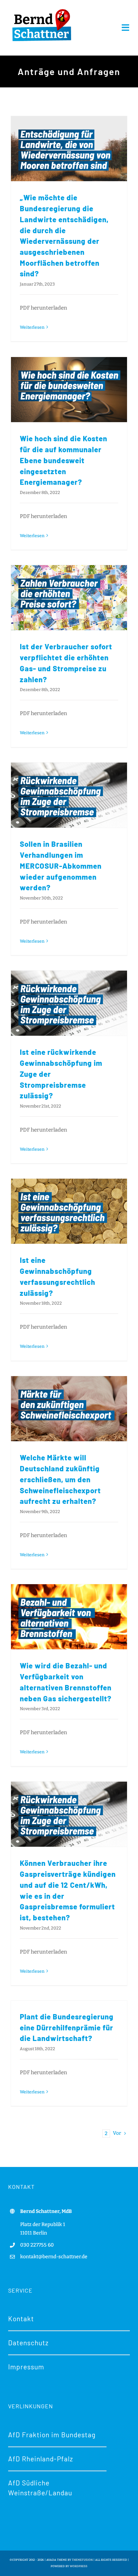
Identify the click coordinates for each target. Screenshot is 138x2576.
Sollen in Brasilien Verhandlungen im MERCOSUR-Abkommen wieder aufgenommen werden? (61, 866)
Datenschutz (28, 2343)
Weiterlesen (32, 327)
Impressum (26, 2367)
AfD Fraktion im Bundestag (52, 2435)
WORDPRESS (79, 2566)
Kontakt (21, 2319)
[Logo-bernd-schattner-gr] (42, 10)
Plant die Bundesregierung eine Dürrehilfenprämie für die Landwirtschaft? (67, 2027)
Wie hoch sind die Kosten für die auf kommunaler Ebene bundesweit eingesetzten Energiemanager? (64, 460)
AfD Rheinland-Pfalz (41, 2459)
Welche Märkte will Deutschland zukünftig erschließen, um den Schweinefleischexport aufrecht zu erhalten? (60, 1479)
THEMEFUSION (82, 2560)
